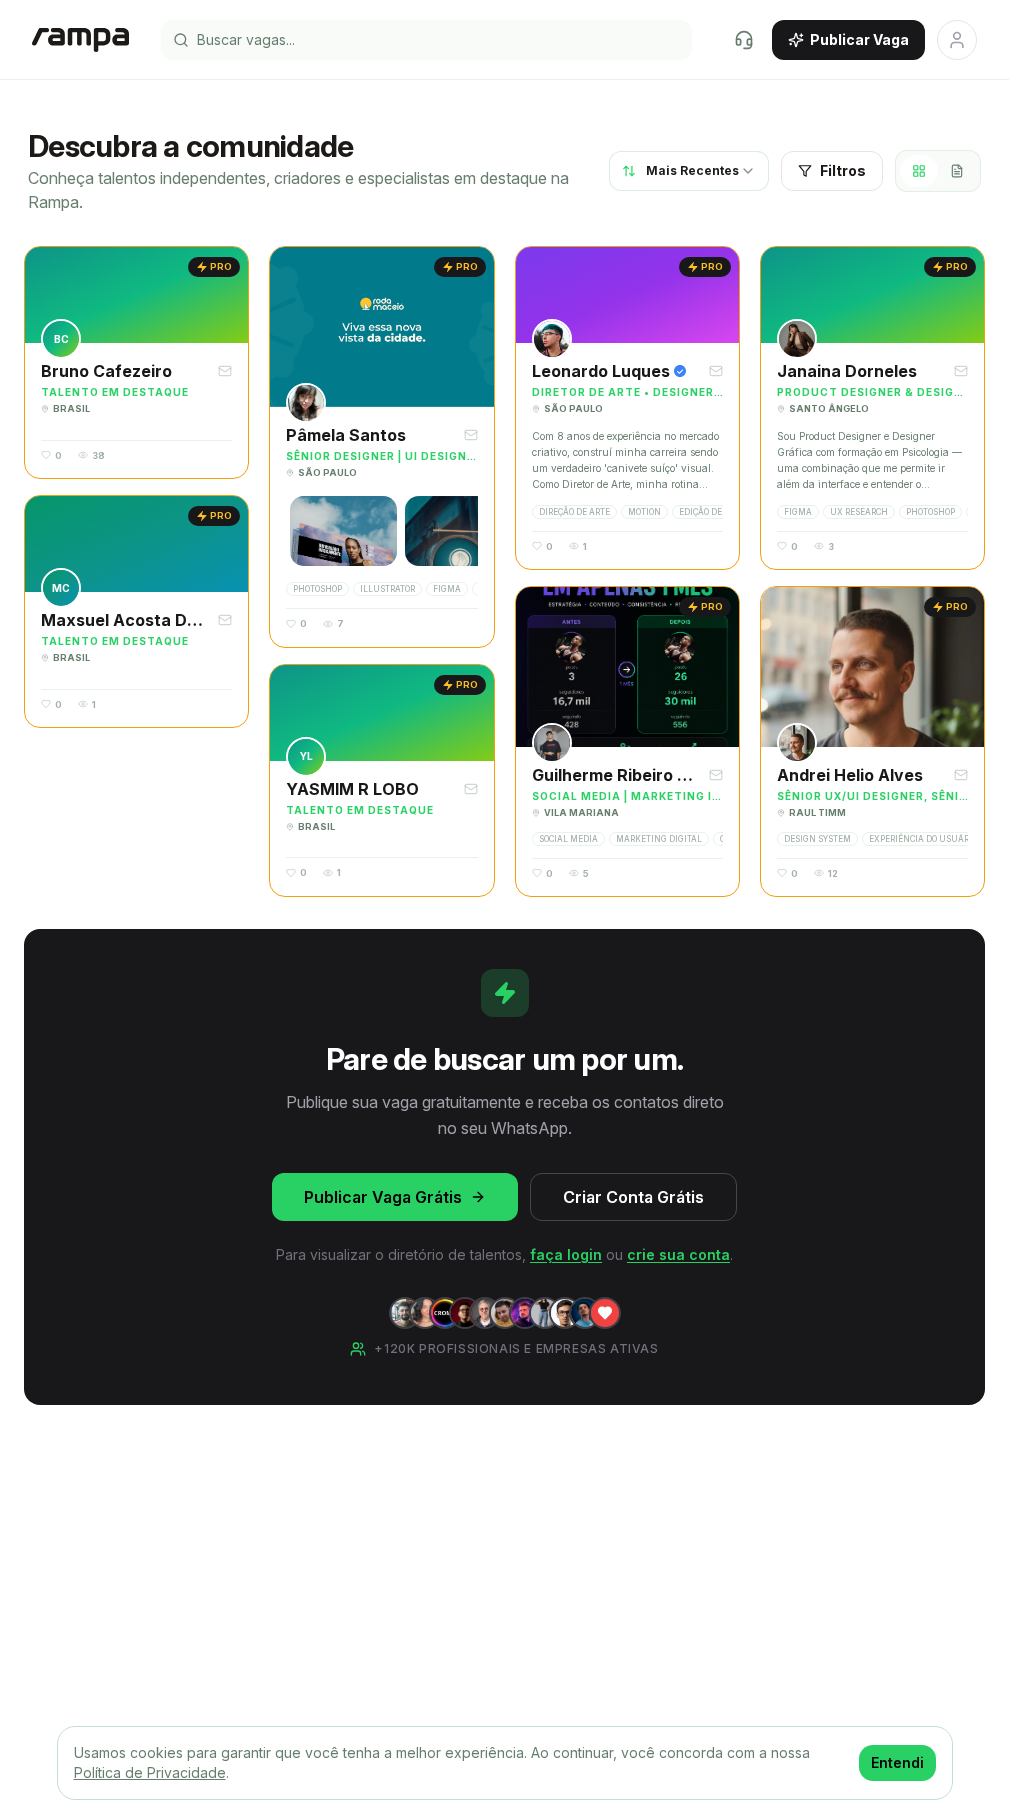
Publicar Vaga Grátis (383, 1197)
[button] (136, 362)
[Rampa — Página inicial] (80, 40)
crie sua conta (678, 1254)
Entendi (897, 1762)
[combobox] (689, 171)
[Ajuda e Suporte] (744, 40)
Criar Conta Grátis (633, 1197)
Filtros (843, 170)
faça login (566, 1254)
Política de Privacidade (150, 1772)
